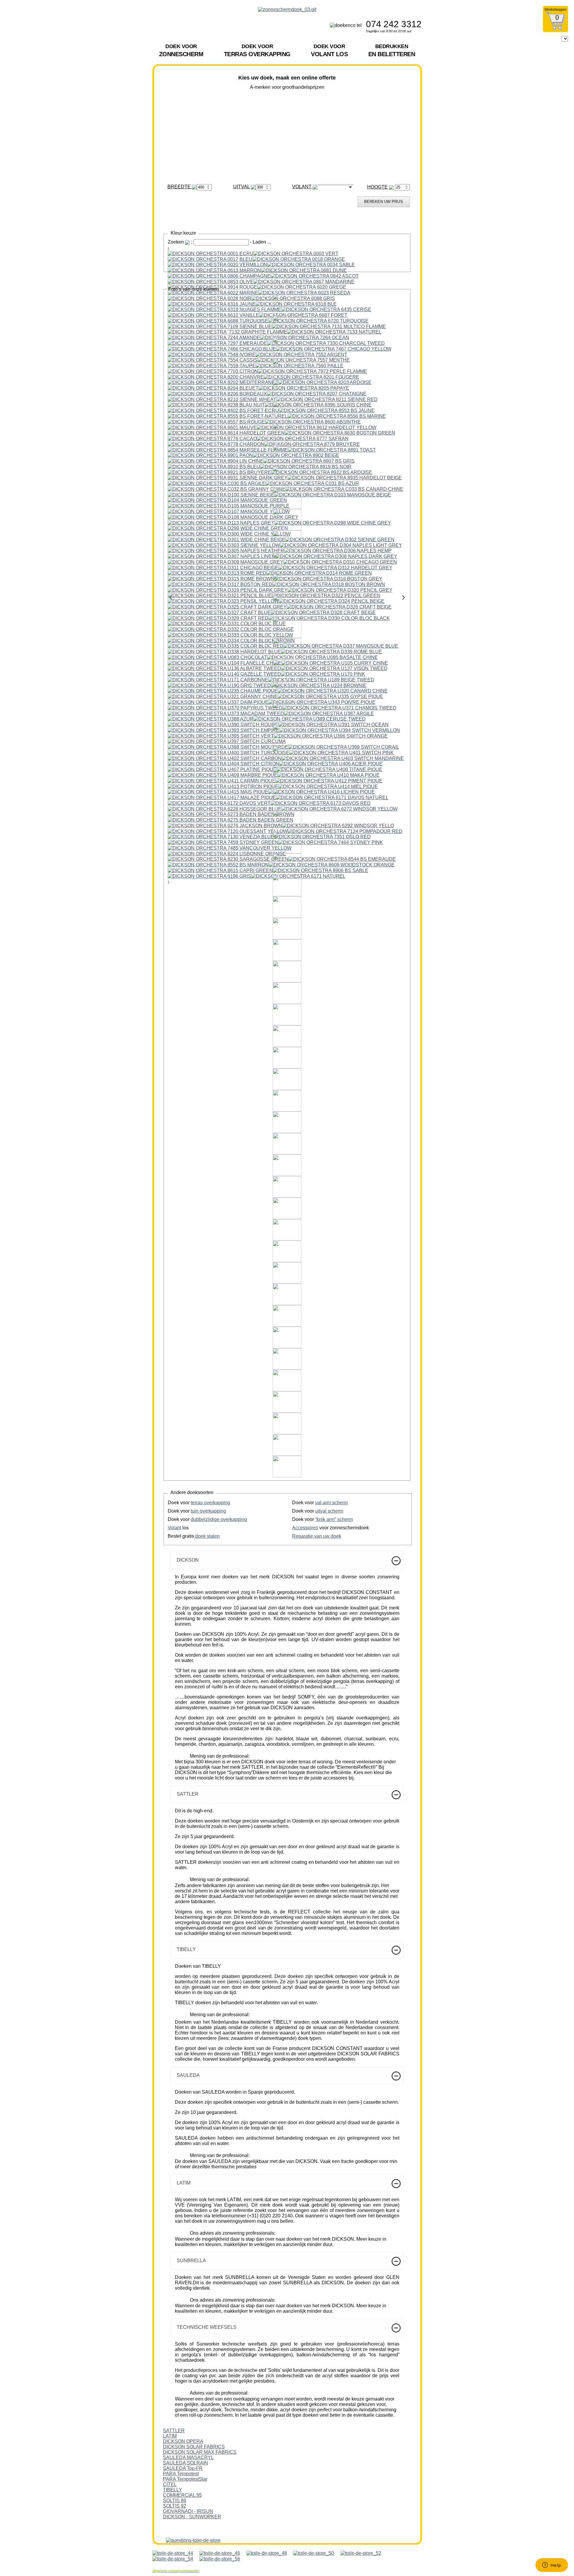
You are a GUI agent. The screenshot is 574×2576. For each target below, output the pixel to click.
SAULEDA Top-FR (183, 2468)
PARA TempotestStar (185, 2479)
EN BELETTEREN (392, 50)
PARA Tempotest (181, 2474)
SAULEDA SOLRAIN (186, 2463)
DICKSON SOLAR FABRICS (194, 2447)
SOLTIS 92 (175, 2506)
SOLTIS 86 (175, 2501)
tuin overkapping (208, 1511)
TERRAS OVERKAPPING (257, 50)
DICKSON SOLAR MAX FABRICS (200, 2452)
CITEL (170, 2484)
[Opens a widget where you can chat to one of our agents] (552, 2566)
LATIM (170, 2436)
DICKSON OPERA (183, 2441)
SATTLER (174, 2431)
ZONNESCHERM (181, 50)
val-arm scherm (331, 1503)
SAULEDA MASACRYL (188, 2457)
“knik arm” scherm (334, 1519)
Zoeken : (181, 242)
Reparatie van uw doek (317, 1536)
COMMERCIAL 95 (182, 2495)
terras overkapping (210, 1503)
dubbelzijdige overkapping (219, 1519)
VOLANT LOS (329, 50)
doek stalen (207, 1536)
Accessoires (305, 1528)
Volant (174, 1528)
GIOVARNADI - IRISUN (188, 2511)
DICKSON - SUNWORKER (192, 2517)
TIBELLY (172, 2490)
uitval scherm (329, 1511)
